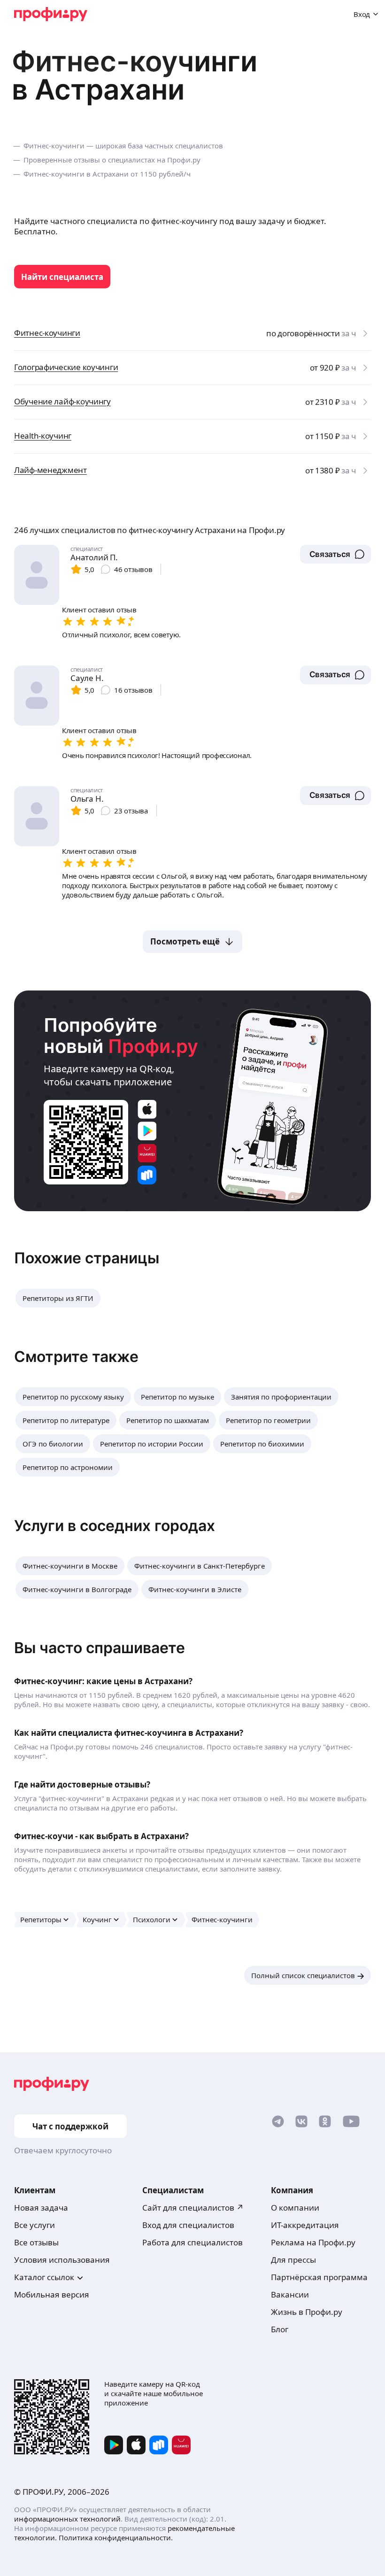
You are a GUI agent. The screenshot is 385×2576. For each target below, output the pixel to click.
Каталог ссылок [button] (44, 2277)
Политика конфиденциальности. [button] (116, 2537)
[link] (62, 277)
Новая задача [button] (41, 2208)
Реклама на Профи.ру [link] (313, 2242)
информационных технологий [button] (67, 2519)
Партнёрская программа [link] (319, 2277)
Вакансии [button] (290, 2294)
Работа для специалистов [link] (192, 2242)
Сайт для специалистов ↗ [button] (193, 2208)
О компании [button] (295, 2208)
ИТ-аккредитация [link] (305, 2225)
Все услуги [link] (35, 2225)
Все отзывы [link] (36, 2242)
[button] (335, 554)
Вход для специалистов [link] (188, 2225)
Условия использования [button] (62, 2260)
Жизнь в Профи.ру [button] (307, 2312)
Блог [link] (280, 2329)
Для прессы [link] (293, 2260)
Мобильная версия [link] (52, 2294)
